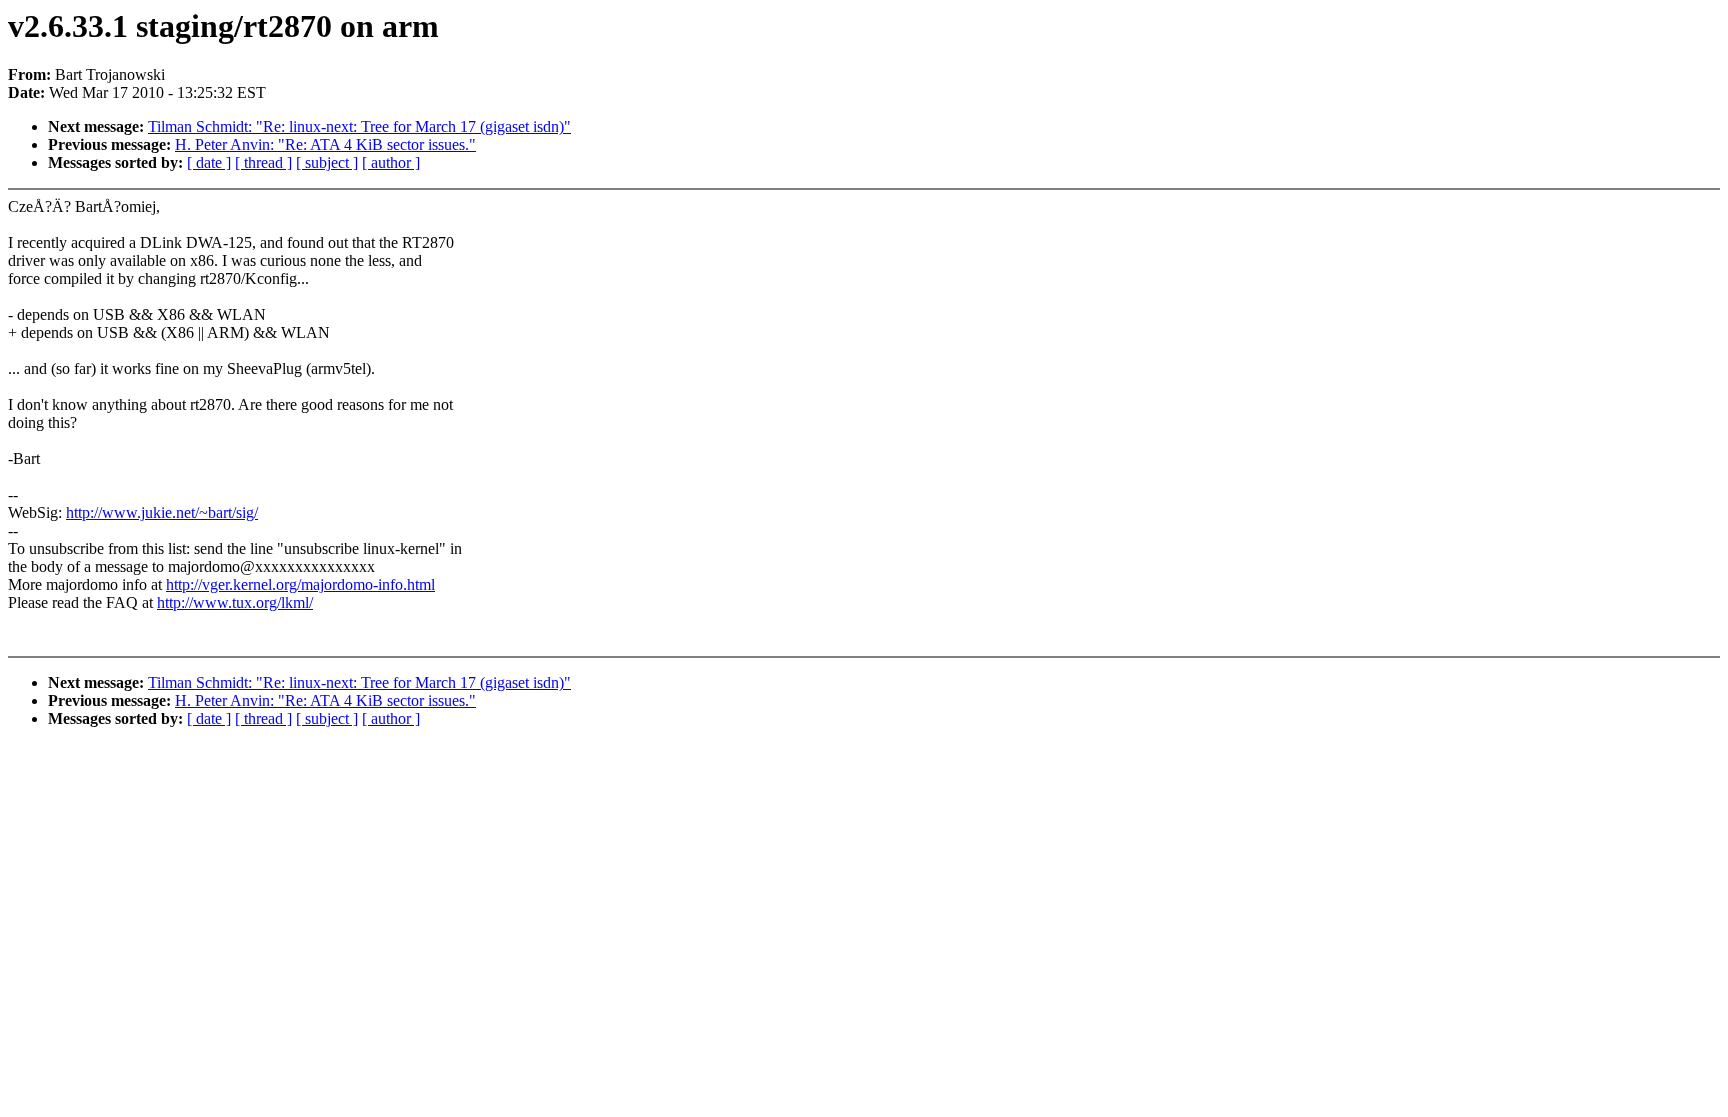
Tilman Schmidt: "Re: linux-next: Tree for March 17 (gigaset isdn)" (359, 126)
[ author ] (391, 162)
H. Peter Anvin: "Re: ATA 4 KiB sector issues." (325, 144)
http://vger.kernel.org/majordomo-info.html (300, 584)
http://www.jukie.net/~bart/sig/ (162, 512)
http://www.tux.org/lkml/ (235, 602)
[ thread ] (263, 162)
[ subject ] (327, 162)
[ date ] (209, 162)
